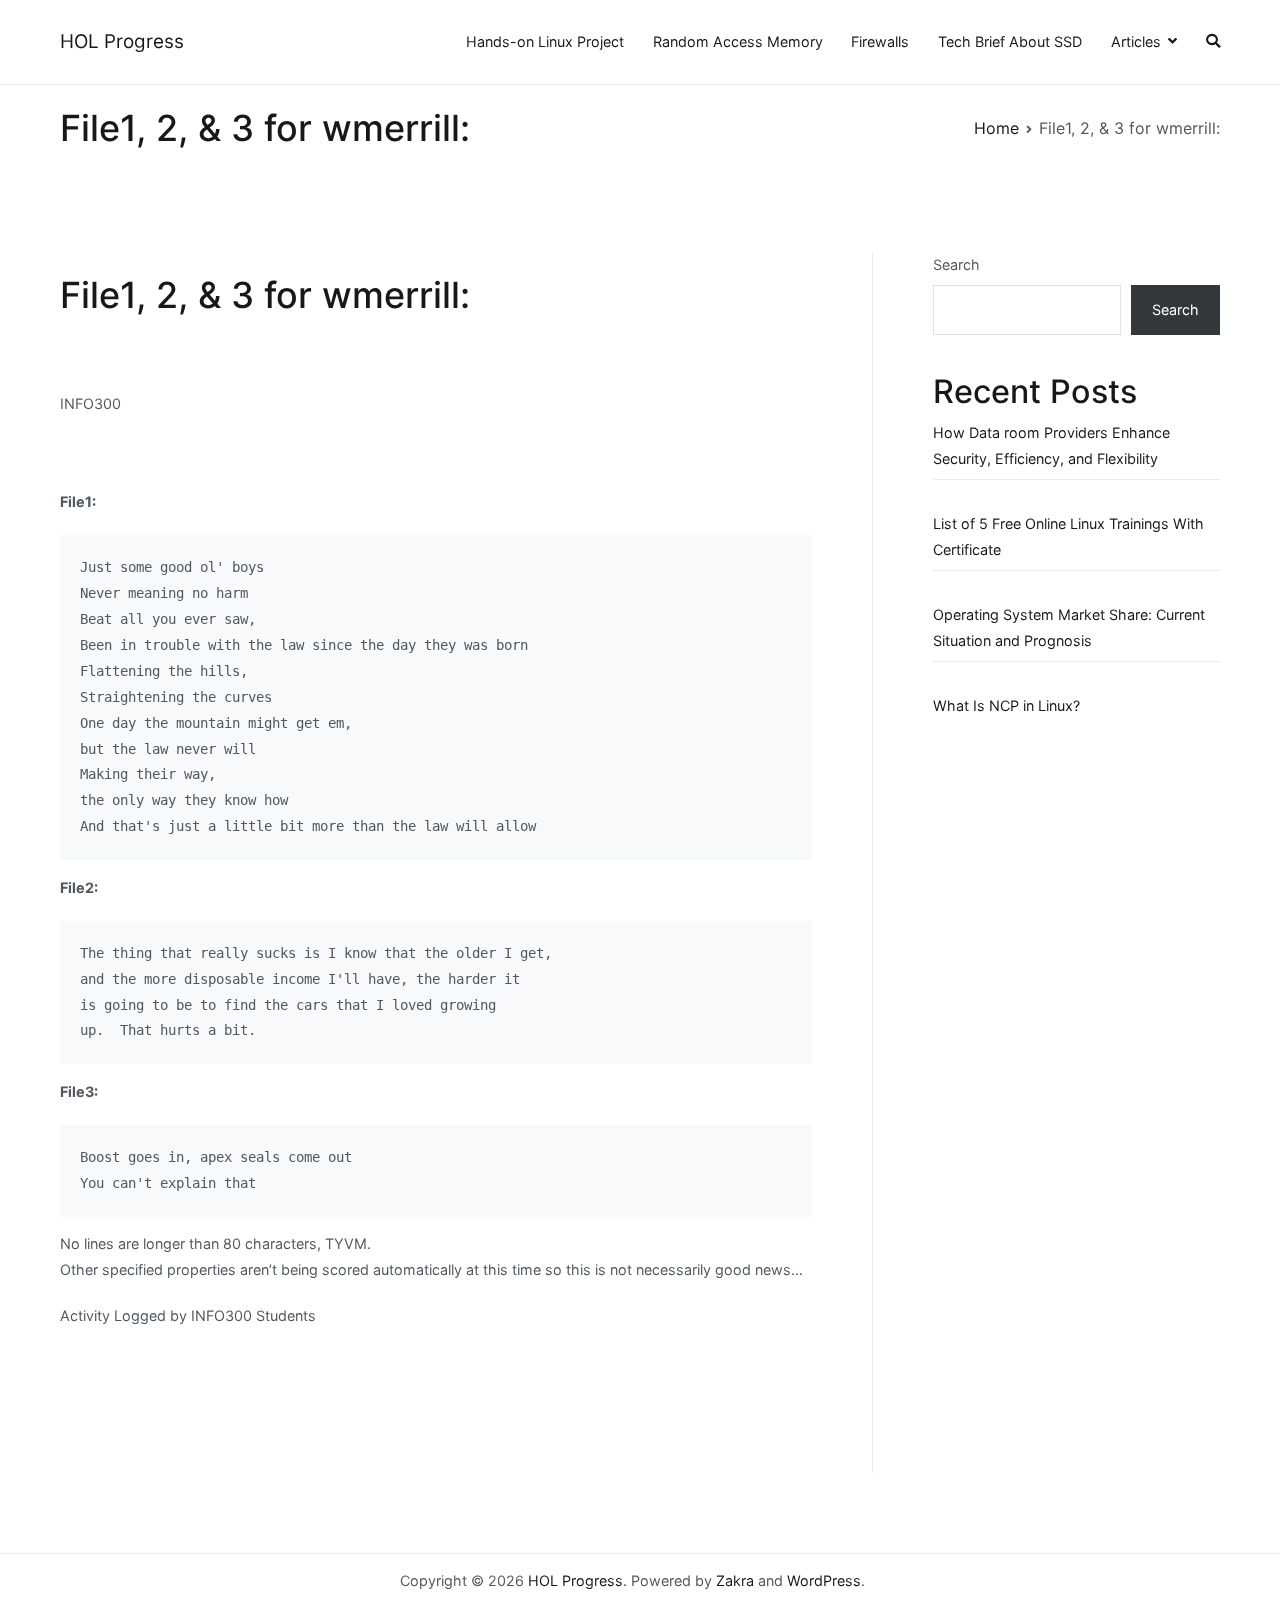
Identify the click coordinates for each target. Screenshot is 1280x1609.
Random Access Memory (738, 41)
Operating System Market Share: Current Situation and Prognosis (1069, 627)
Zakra (735, 1580)
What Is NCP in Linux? (1006, 705)
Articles (1136, 41)
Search (956, 264)
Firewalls (880, 41)
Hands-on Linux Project (545, 41)
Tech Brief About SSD (1010, 41)
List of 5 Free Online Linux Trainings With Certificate (1068, 536)
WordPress (824, 1580)
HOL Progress (122, 41)
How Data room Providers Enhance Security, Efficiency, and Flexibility (1051, 445)
